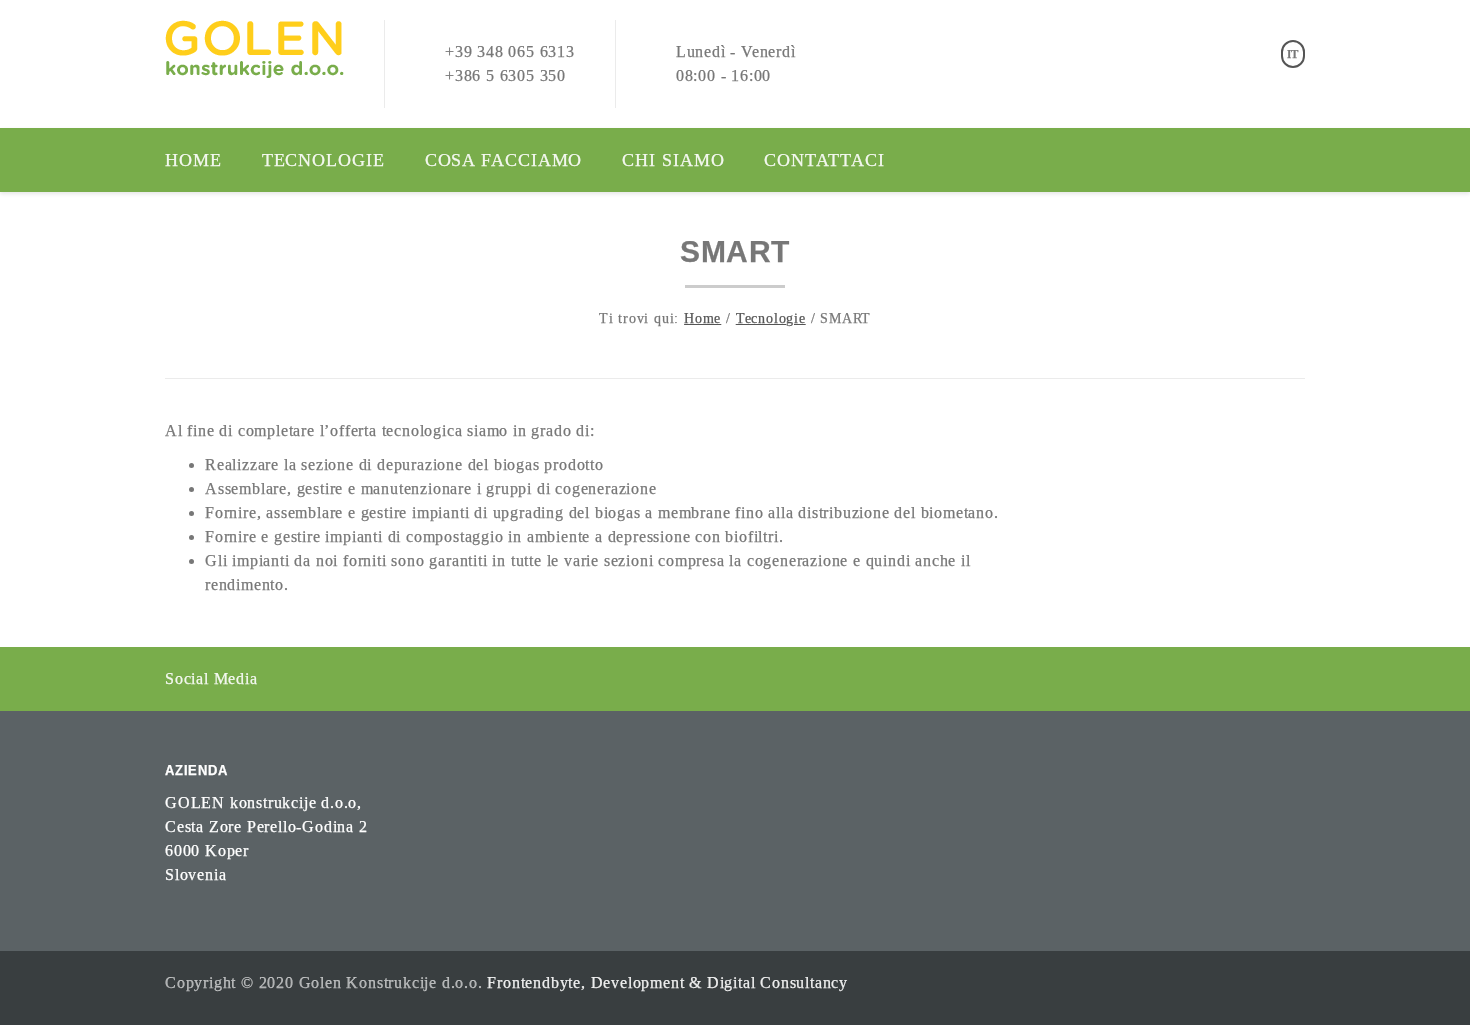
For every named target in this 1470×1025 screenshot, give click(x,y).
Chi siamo (673, 160)
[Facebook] (278, 677)
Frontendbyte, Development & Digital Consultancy (667, 982)
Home (193, 160)
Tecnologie (323, 160)
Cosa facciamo (504, 160)
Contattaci (824, 160)
